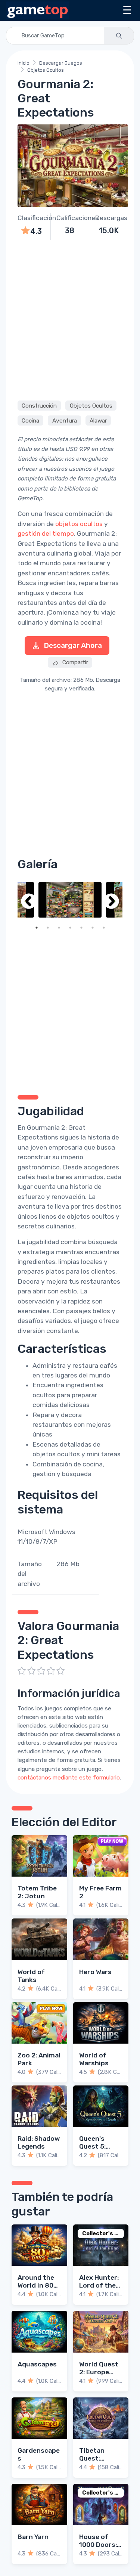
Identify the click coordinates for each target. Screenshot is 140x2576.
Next (111, 902)
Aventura (65, 421)
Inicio (24, 63)
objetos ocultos (79, 524)
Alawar (98, 421)
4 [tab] (70, 928)
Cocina (30, 421)
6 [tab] (93, 928)
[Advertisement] (70, 319)
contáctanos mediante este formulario (69, 1778)
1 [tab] (37, 928)
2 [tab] (48, 928)
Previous (29, 902)
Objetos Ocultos (46, 70)
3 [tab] (59, 928)
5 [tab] (81, 928)
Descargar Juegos (61, 63)
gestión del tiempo (46, 534)
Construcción (39, 406)
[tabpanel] (70, 900)
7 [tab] (104, 928)
